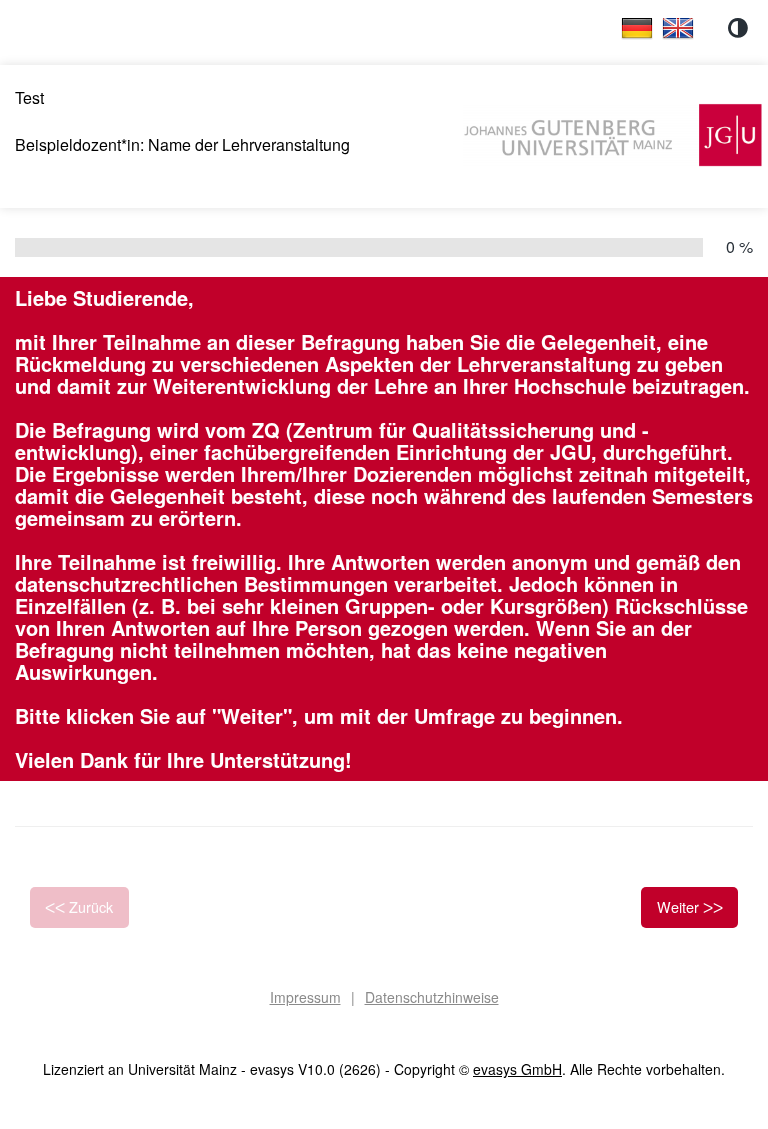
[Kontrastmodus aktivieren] (738, 28)
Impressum (305, 997)
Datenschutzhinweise (432, 997)
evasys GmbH (517, 1069)
